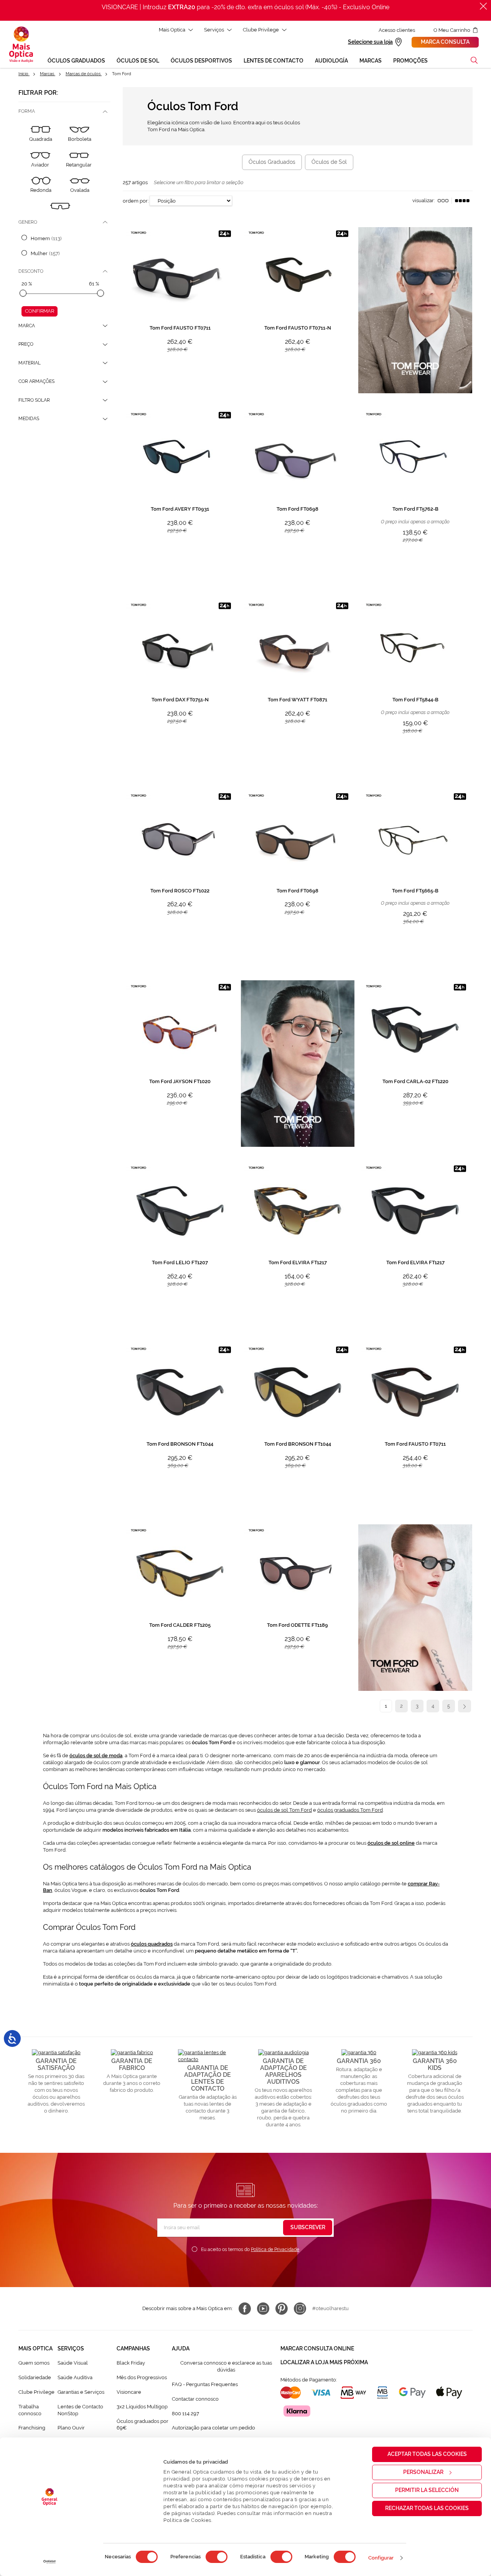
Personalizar (423, 2472)
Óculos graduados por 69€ (143, 2425)
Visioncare (129, 2392)
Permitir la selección (427, 2490)
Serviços (214, 30)
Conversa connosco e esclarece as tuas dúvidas (226, 2366)
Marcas (48, 74)
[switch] (217, 2557)
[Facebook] (245, 2309)
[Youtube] (263, 2309)
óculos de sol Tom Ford (284, 1810)
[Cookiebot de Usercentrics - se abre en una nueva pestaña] (50, 2562)
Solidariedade (35, 2377)
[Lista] (443, 201)
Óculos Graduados (272, 162)
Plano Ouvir (71, 2428)
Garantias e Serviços (81, 2392)
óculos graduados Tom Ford (350, 1810)
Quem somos (34, 2363)
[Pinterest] (282, 2309)
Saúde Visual (73, 2363)
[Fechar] (483, 6)
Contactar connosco (195, 2399)
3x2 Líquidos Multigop (142, 2407)
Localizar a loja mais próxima (324, 2362)
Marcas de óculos (84, 74)
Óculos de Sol (329, 162)
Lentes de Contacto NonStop (80, 2410)
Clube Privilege (261, 30)
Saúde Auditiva (75, 2377)
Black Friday (131, 2363)
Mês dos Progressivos (142, 2377)
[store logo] (21, 45)
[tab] (64, 111)
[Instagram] (300, 2309)
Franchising (32, 2428)
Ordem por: (136, 201)
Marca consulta (445, 42)
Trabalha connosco (30, 2410)
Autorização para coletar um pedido (213, 2428)
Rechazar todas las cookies (427, 2508)
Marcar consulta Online (317, 2348)
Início (24, 74)
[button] (474, 60)
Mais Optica (172, 30)
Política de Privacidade (275, 2249)
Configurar (381, 2558)
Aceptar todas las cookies (427, 2454)
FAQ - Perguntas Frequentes (205, 2384)
